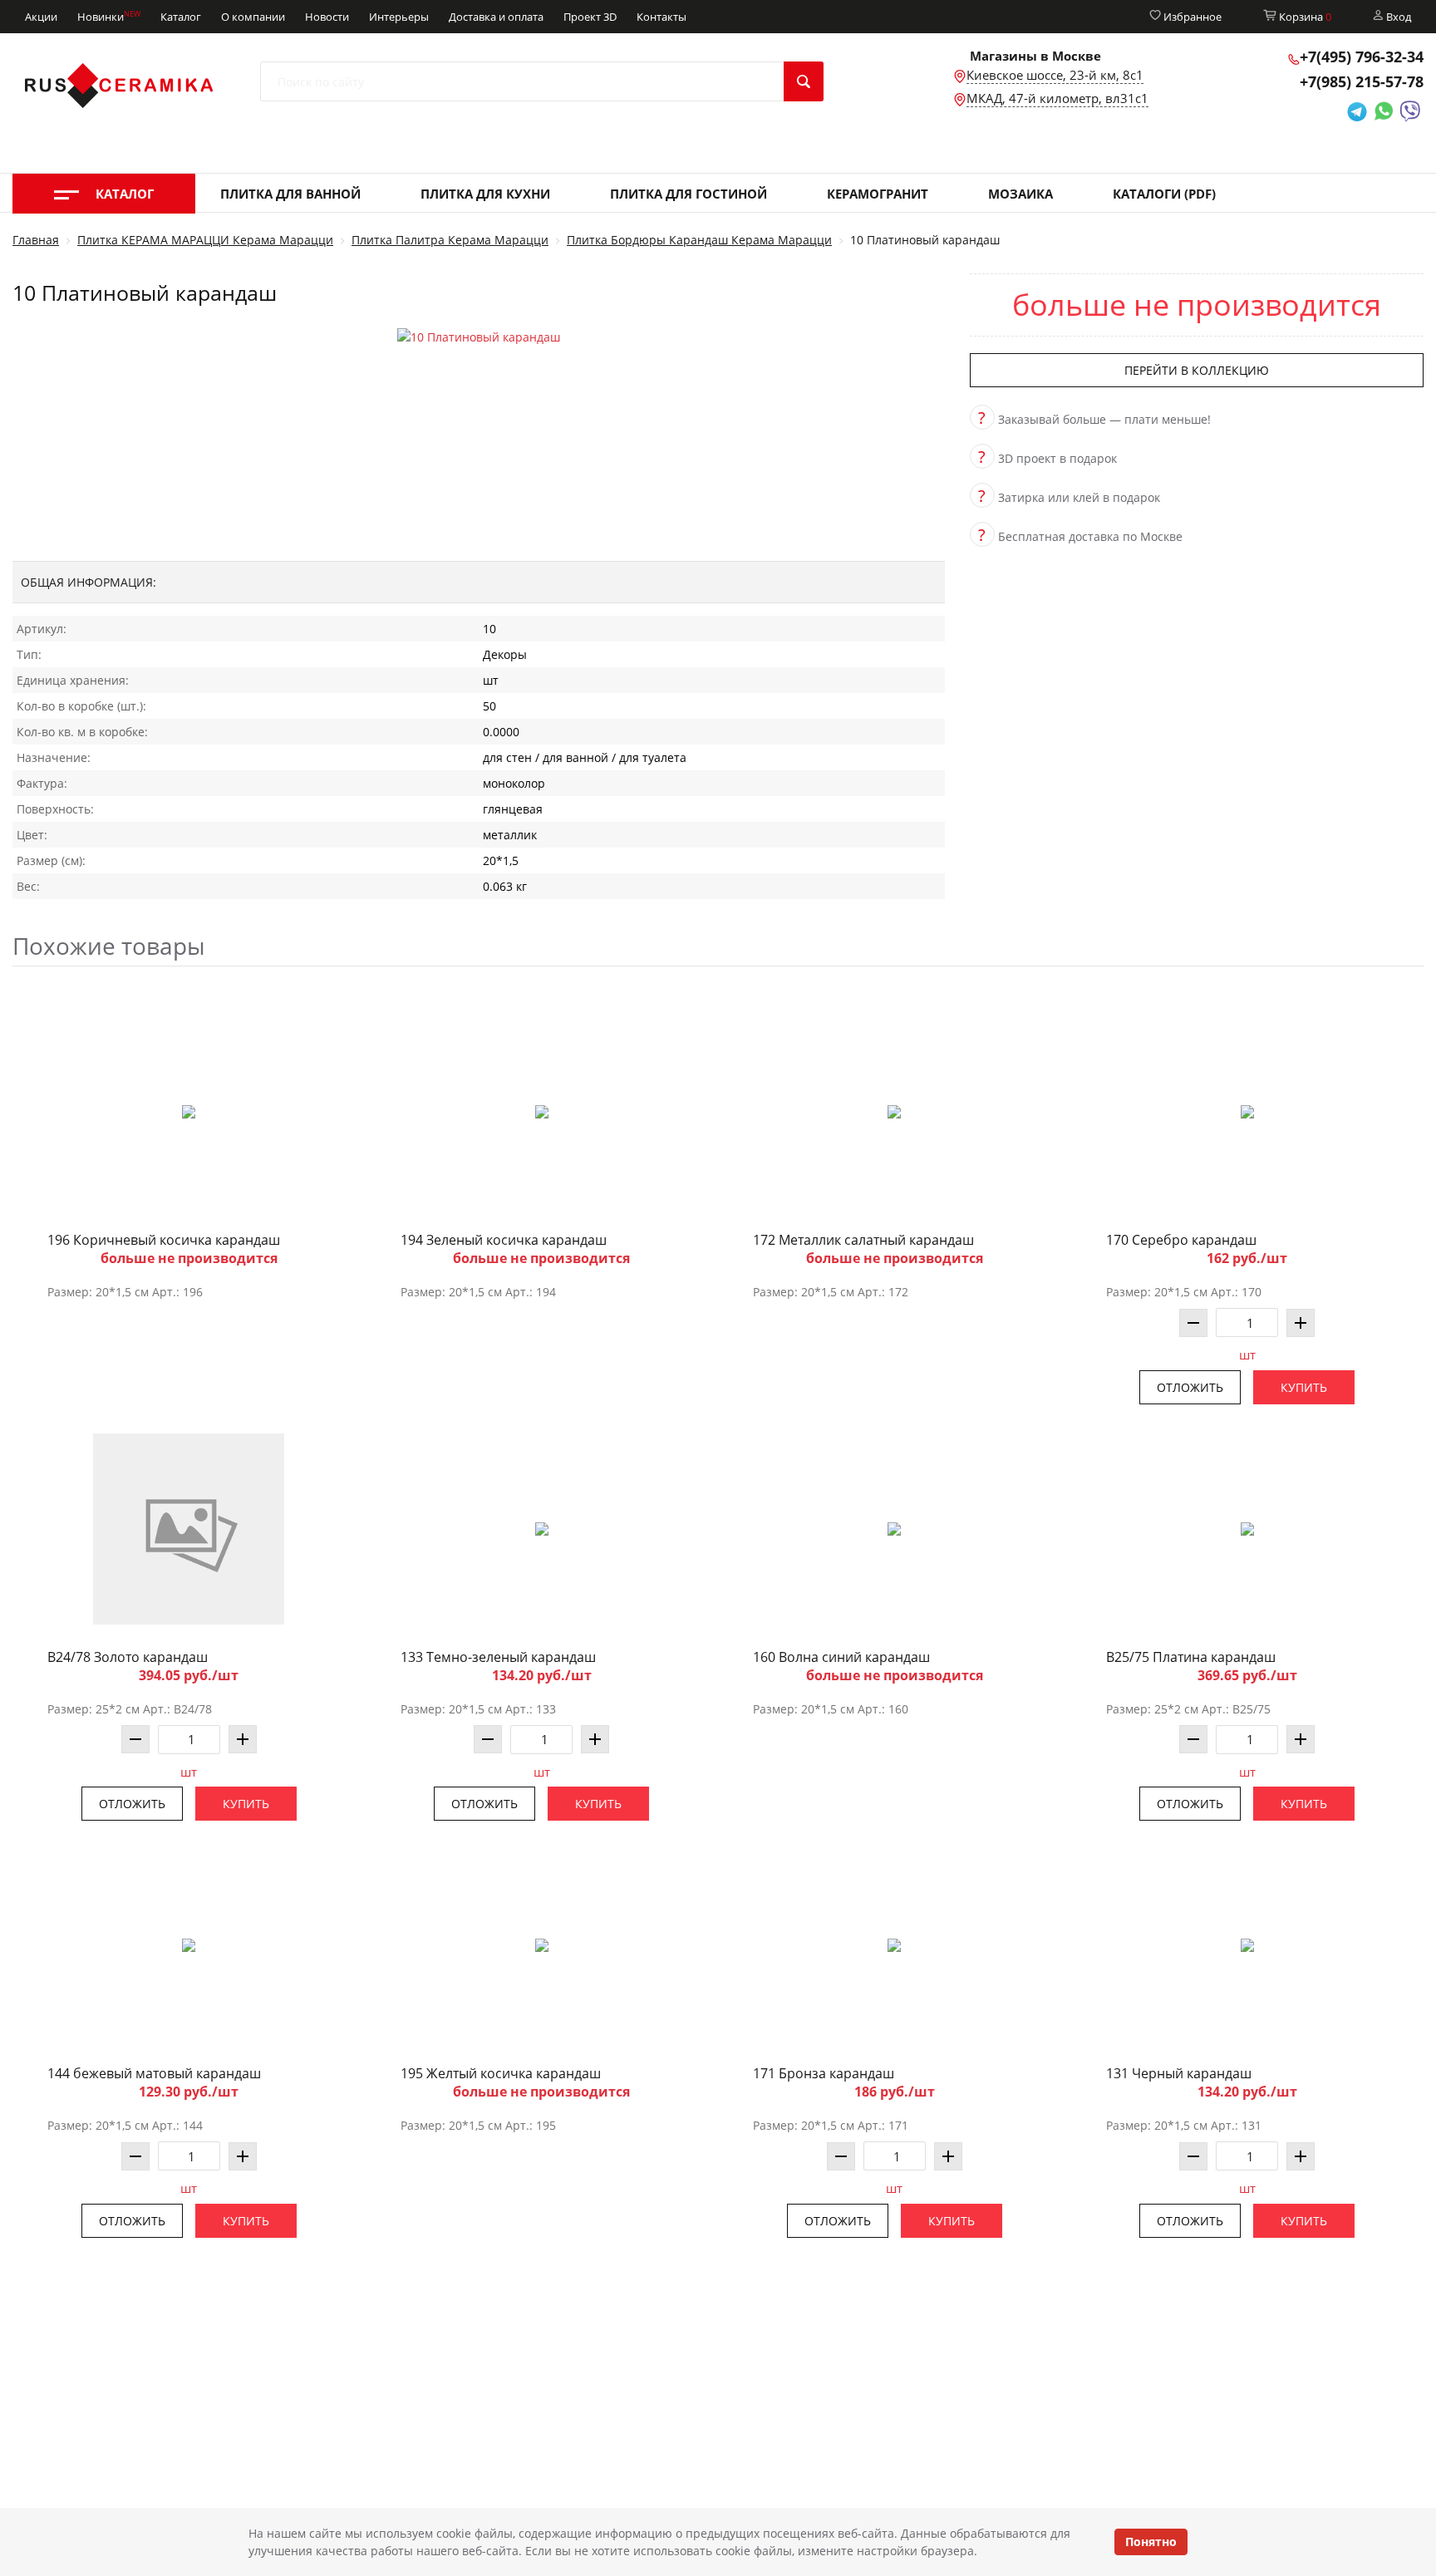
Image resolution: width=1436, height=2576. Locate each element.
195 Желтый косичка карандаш (501, 2073)
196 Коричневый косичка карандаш (164, 1240)
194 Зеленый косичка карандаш (504, 1240)
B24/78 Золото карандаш (128, 1657)
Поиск (804, 81)
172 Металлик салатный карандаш (863, 1240)
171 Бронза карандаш (824, 2073)
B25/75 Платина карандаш (1191, 1657)
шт (1247, 1354)
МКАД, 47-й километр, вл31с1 (1057, 98)
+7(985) (1362, 81)
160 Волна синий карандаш (841, 1657)
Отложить (1190, 1387)
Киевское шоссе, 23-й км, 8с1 (1055, 75)
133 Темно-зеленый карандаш (498, 1657)
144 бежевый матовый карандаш (154, 2073)
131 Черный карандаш (1179, 2073)
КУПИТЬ (1304, 1387)
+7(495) (1362, 57)
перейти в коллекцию (1197, 370)
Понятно (1151, 2542)
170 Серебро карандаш (1181, 1240)
